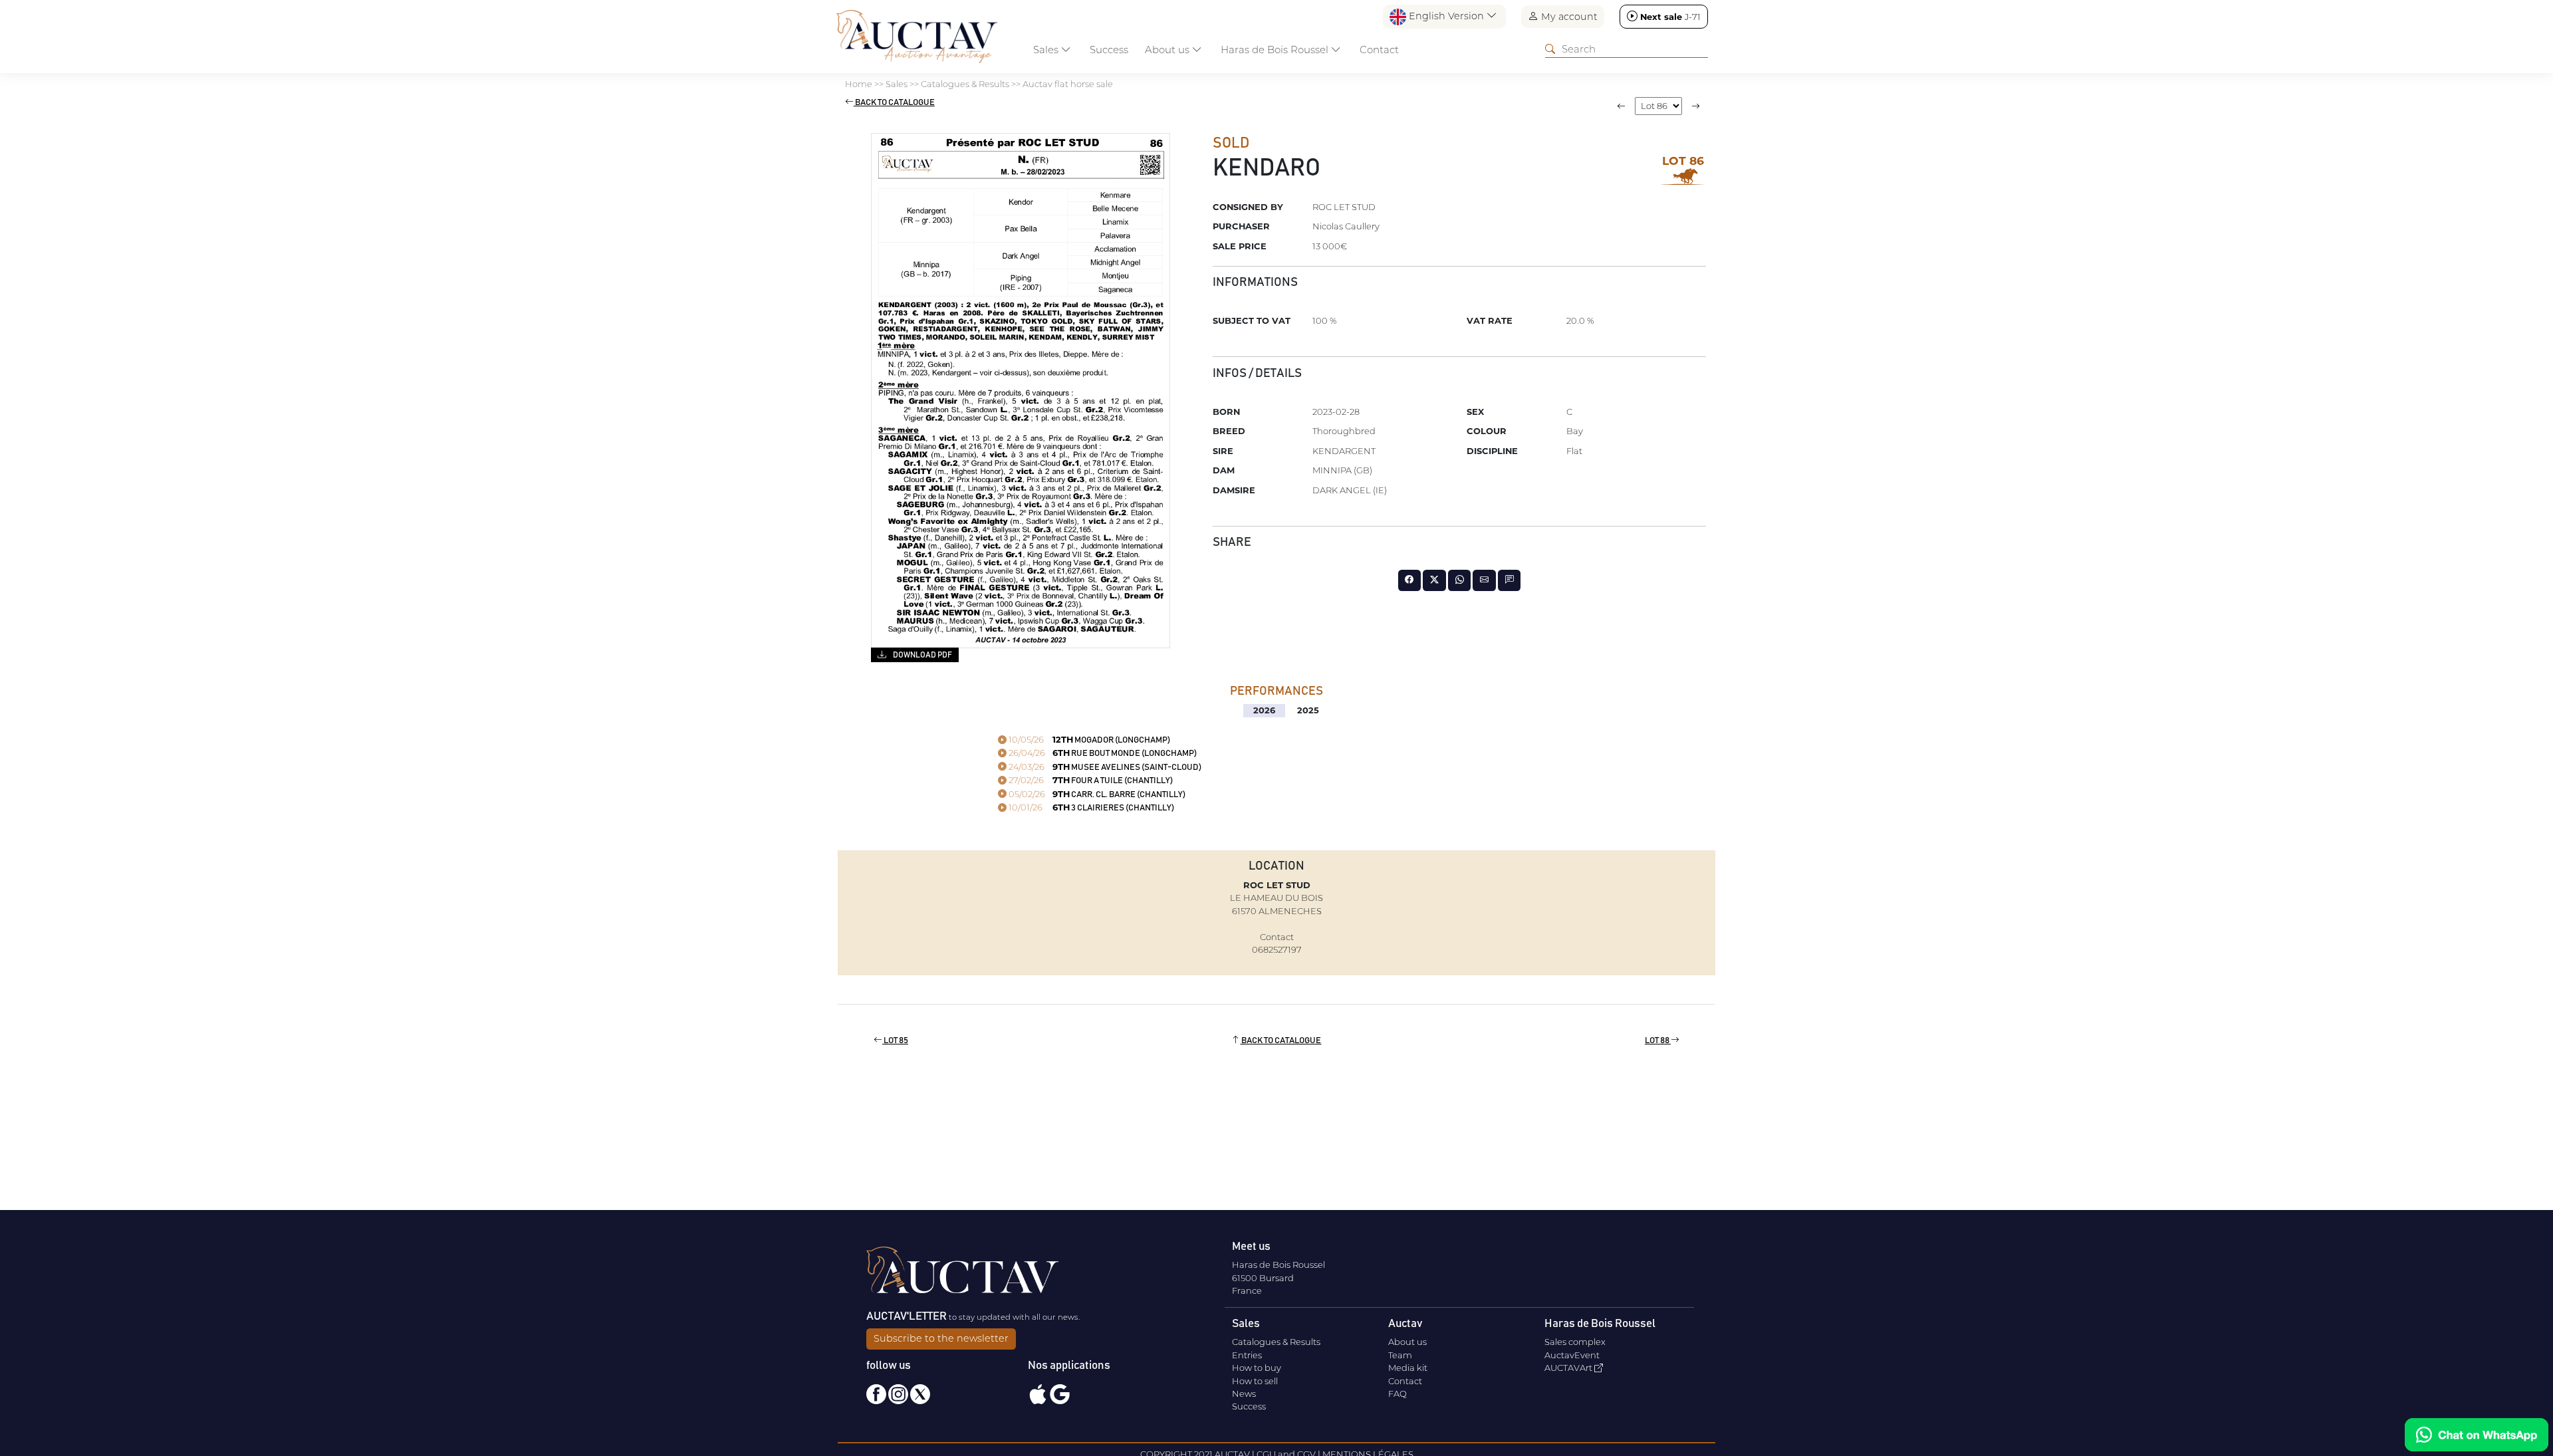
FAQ (1398, 1394)
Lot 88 (1658, 1041)
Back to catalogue (894, 103)
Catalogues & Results (1276, 1342)
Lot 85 (895, 1041)
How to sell (1255, 1381)
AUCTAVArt (1569, 1368)
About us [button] (1168, 50)
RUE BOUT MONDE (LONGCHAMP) (1102, 754)
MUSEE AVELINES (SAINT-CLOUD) (1104, 768)
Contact (1379, 50)
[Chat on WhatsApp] (2477, 1435)
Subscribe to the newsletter (941, 1338)
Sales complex (1575, 1342)
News (1244, 1394)
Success (1109, 50)
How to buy (1257, 1368)
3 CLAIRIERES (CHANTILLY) (1090, 808)
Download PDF (922, 655)
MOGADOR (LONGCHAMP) (1088, 740)
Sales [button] (1047, 50)
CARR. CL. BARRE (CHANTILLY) (1096, 795)
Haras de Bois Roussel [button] (1276, 50)
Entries (1247, 1355)
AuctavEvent (1572, 1355)
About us (1407, 1342)
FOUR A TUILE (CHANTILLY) (1090, 781)
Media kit (1408, 1368)
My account (1568, 17)
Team (1400, 1355)
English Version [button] (1446, 16)
